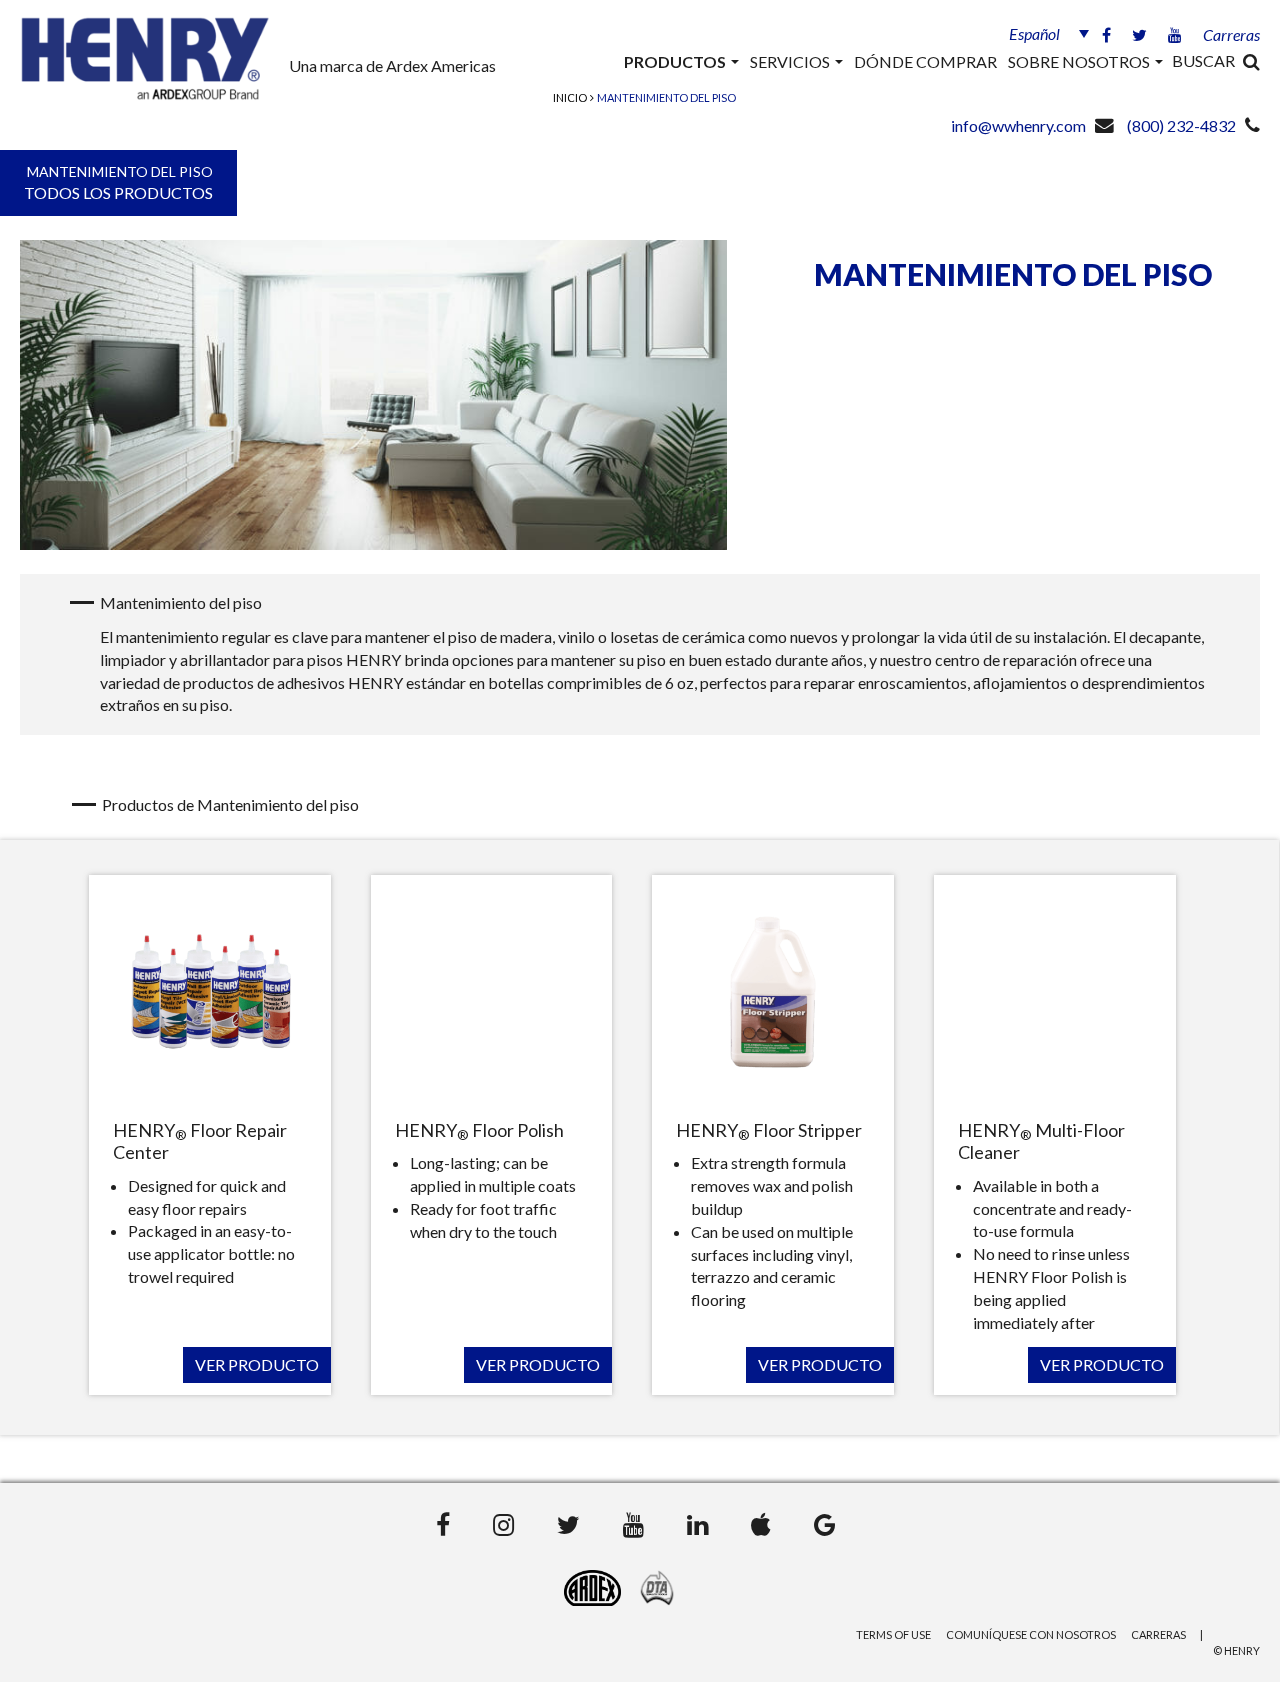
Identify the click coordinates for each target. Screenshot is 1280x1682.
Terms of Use (893, 1634)
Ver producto (257, 1364)
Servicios (791, 61)
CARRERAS (1158, 1634)
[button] (1043, 33)
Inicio (570, 97)
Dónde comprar (925, 61)
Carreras (1231, 34)
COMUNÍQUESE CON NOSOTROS (1031, 1634)
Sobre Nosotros (1080, 61)
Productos (676, 61)
